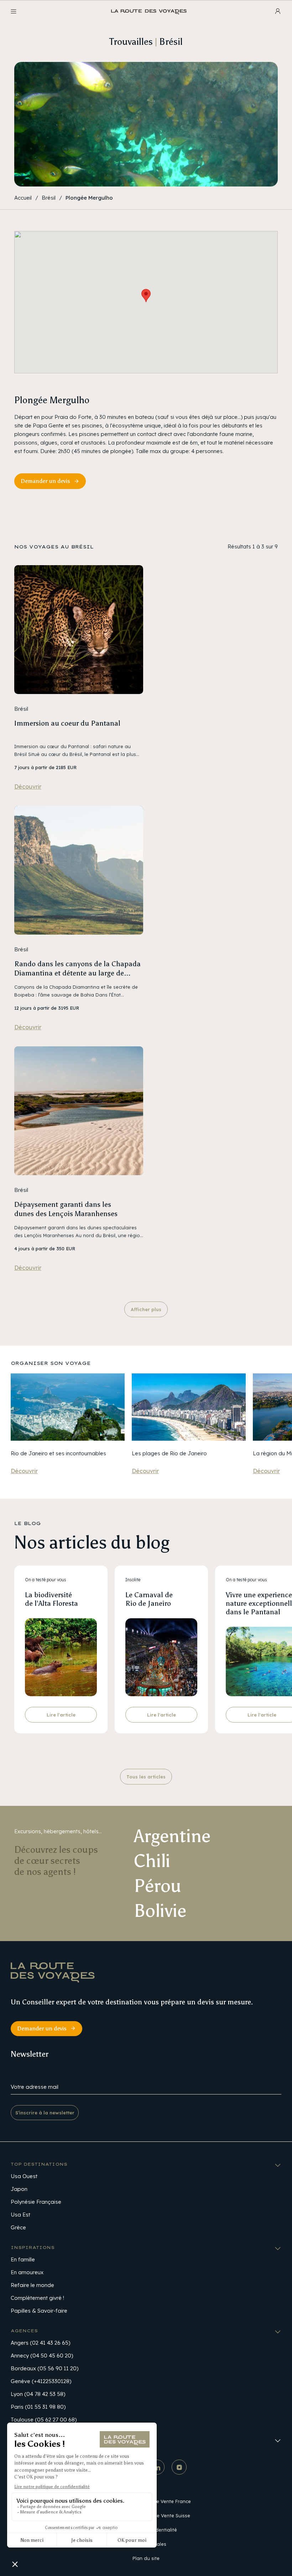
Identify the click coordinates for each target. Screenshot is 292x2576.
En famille (23, 2259)
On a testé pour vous (46, 1580)
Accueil (23, 198)
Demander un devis (45, 481)
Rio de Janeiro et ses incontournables (58, 1453)
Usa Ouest (24, 2176)
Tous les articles (146, 1777)
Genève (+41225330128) (41, 2381)
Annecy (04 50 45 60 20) (42, 2356)
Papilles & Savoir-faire (39, 2311)
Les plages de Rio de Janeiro (169, 1453)
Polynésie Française (36, 2202)
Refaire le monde (32, 2285)
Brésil (49, 198)
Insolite (133, 1580)
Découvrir (28, 787)
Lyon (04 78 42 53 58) (38, 2394)
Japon (19, 2189)
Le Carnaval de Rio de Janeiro (149, 1599)
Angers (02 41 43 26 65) (40, 2343)
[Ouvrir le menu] (14, 11)
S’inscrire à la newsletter (45, 2113)
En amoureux (27, 2272)
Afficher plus (146, 1309)
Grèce (18, 2227)
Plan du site (146, 2558)
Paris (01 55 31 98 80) (38, 2407)
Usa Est (20, 2215)
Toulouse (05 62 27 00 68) (44, 2420)
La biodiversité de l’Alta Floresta (51, 1599)
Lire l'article (61, 1715)
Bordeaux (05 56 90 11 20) (45, 2368)
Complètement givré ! (37, 2298)
